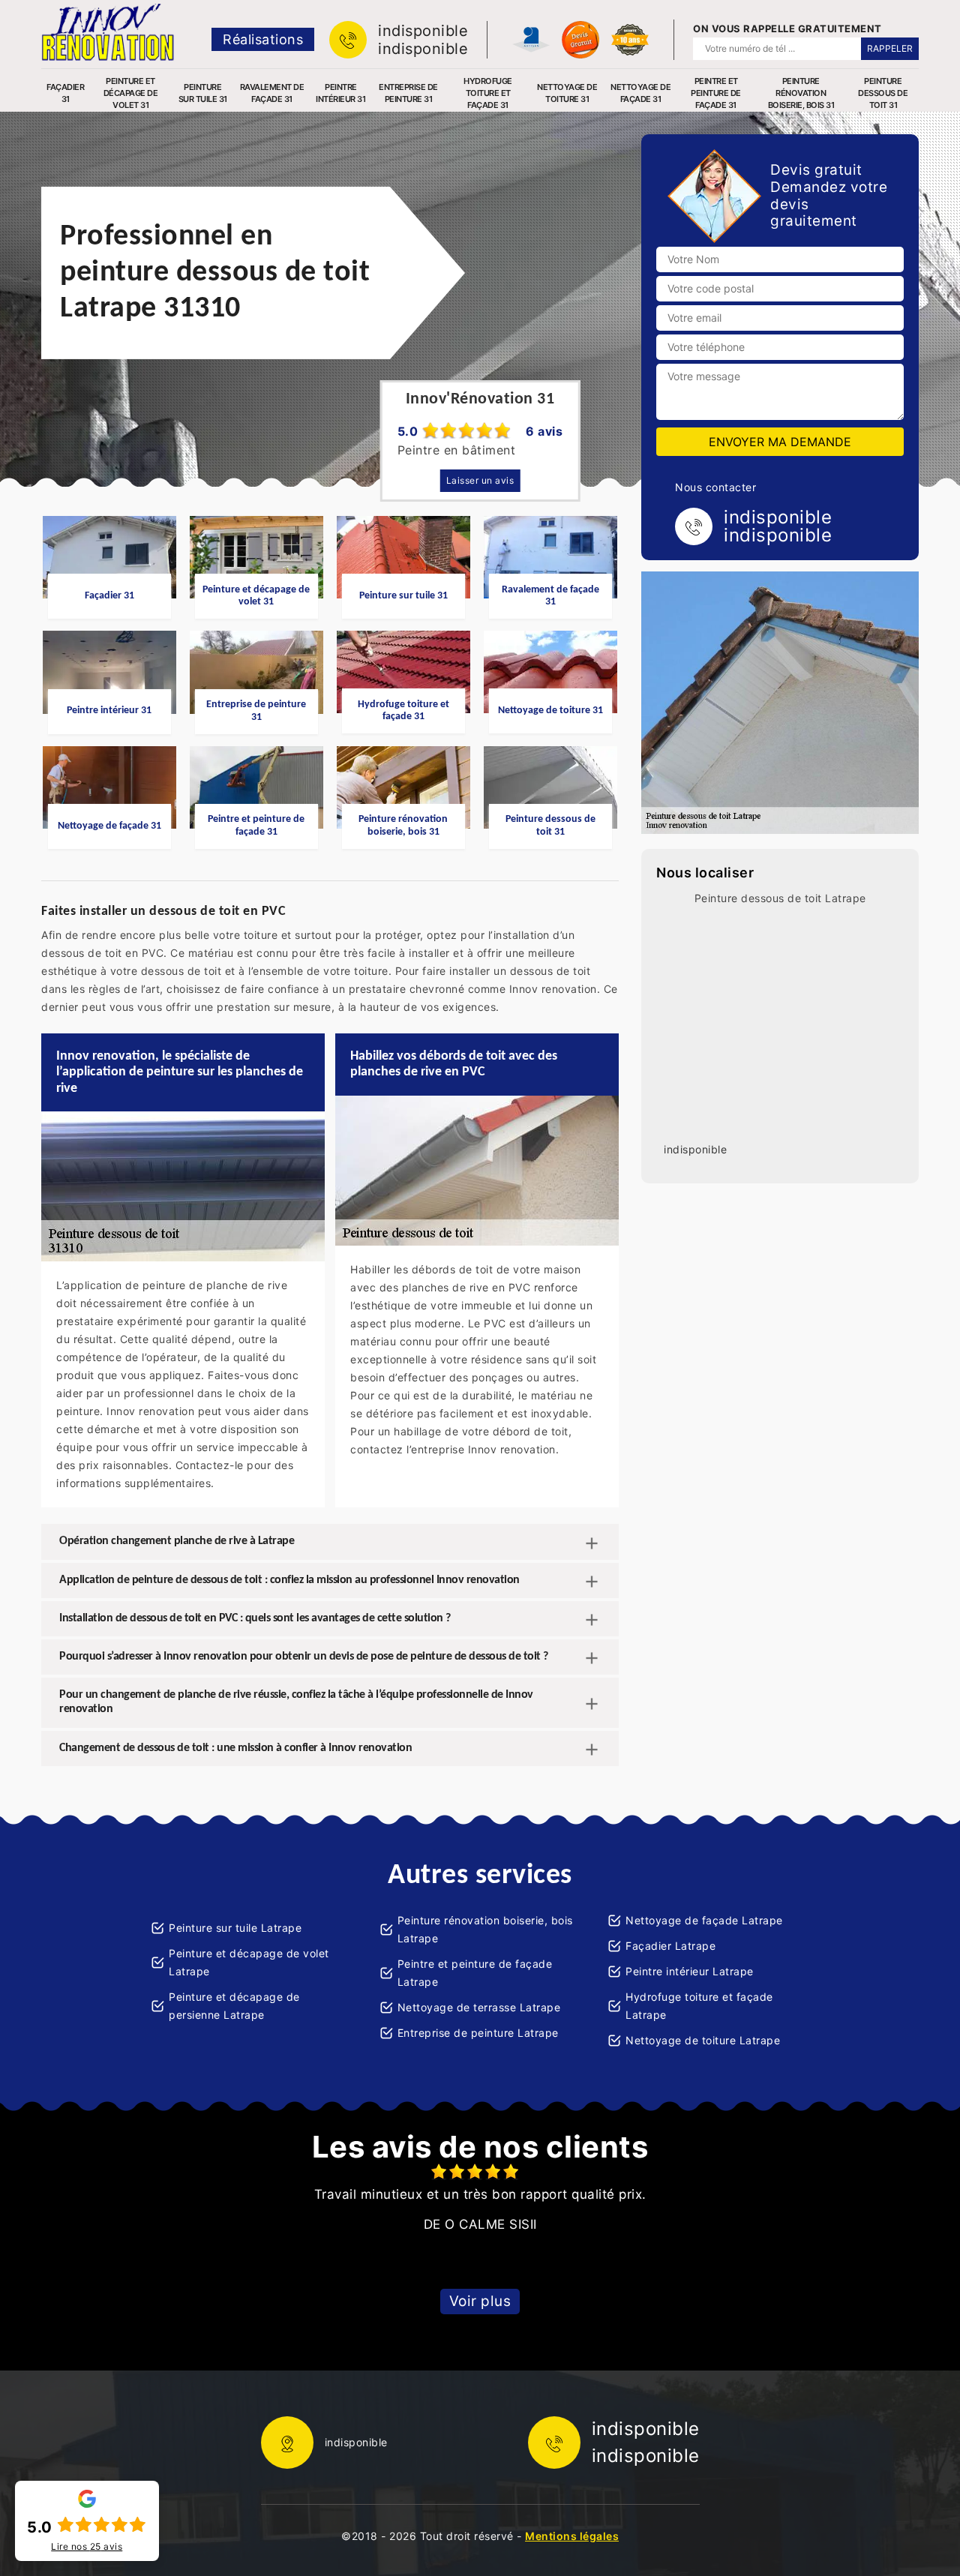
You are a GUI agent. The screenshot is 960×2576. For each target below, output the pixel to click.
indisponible (423, 31)
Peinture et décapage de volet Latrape (249, 1962)
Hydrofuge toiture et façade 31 (488, 93)
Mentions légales (572, 2536)
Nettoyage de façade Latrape (704, 1920)
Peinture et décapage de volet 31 (131, 93)
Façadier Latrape (670, 1946)
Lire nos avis (87, 2547)
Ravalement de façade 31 (272, 93)
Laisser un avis (480, 480)
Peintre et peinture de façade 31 (716, 93)
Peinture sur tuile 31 (203, 93)
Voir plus (480, 2301)
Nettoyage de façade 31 (640, 93)
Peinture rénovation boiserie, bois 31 (801, 93)
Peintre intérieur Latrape (690, 1971)
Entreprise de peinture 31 (408, 93)
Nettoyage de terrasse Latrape (479, 2007)
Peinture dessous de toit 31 (883, 93)
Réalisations (263, 39)
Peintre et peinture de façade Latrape (475, 1973)
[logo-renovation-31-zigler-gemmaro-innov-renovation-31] (108, 32)
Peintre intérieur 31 (340, 93)
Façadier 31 (65, 93)
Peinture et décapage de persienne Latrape (234, 2006)
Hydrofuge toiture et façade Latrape (699, 2006)
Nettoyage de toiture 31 (567, 93)
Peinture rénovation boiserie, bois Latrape (485, 1929)
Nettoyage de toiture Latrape (703, 2040)
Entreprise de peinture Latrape (478, 2033)
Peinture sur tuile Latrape (235, 1928)
